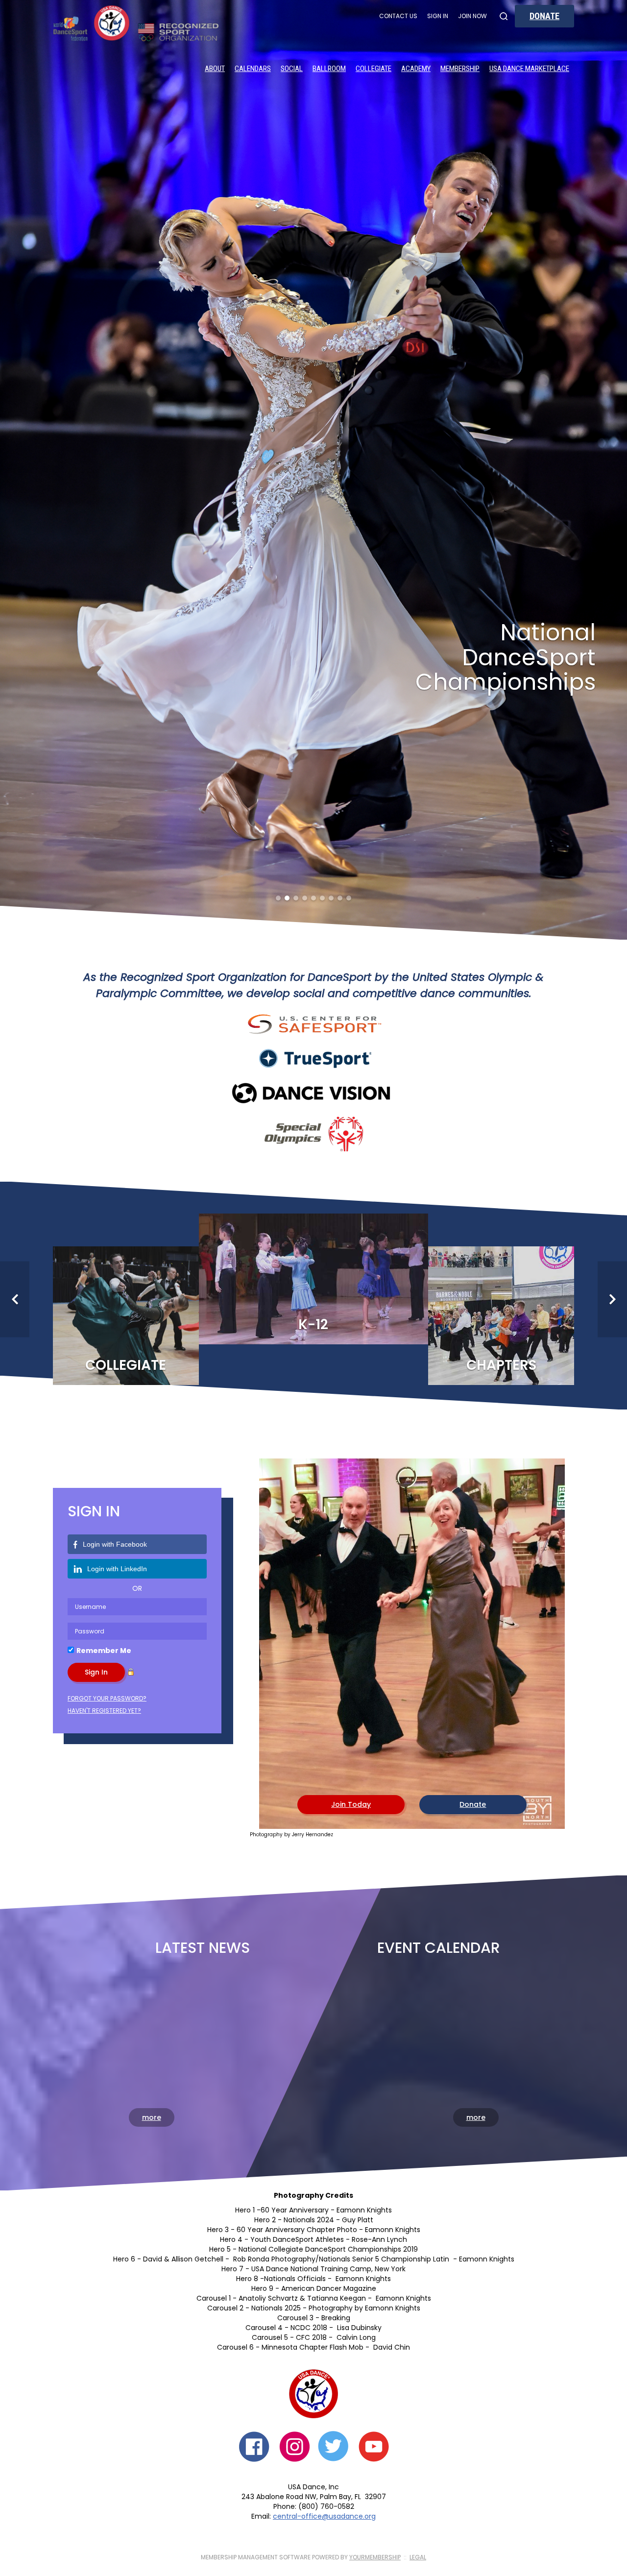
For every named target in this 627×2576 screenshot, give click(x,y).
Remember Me (104, 1232)
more (152, 1699)
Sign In (438, 16)
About (215, 69)
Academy (416, 69)
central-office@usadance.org (324, 2097)
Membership (460, 69)
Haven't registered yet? (104, 1292)
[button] (16, 234)
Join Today (351, 1385)
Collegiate (374, 69)
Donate (544, 16)
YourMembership (375, 2138)
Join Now (472, 16)
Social (292, 69)
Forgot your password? (107, 1280)
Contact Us (398, 16)
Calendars (253, 69)
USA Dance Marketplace (529, 69)
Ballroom (329, 69)
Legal (418, 2138)
